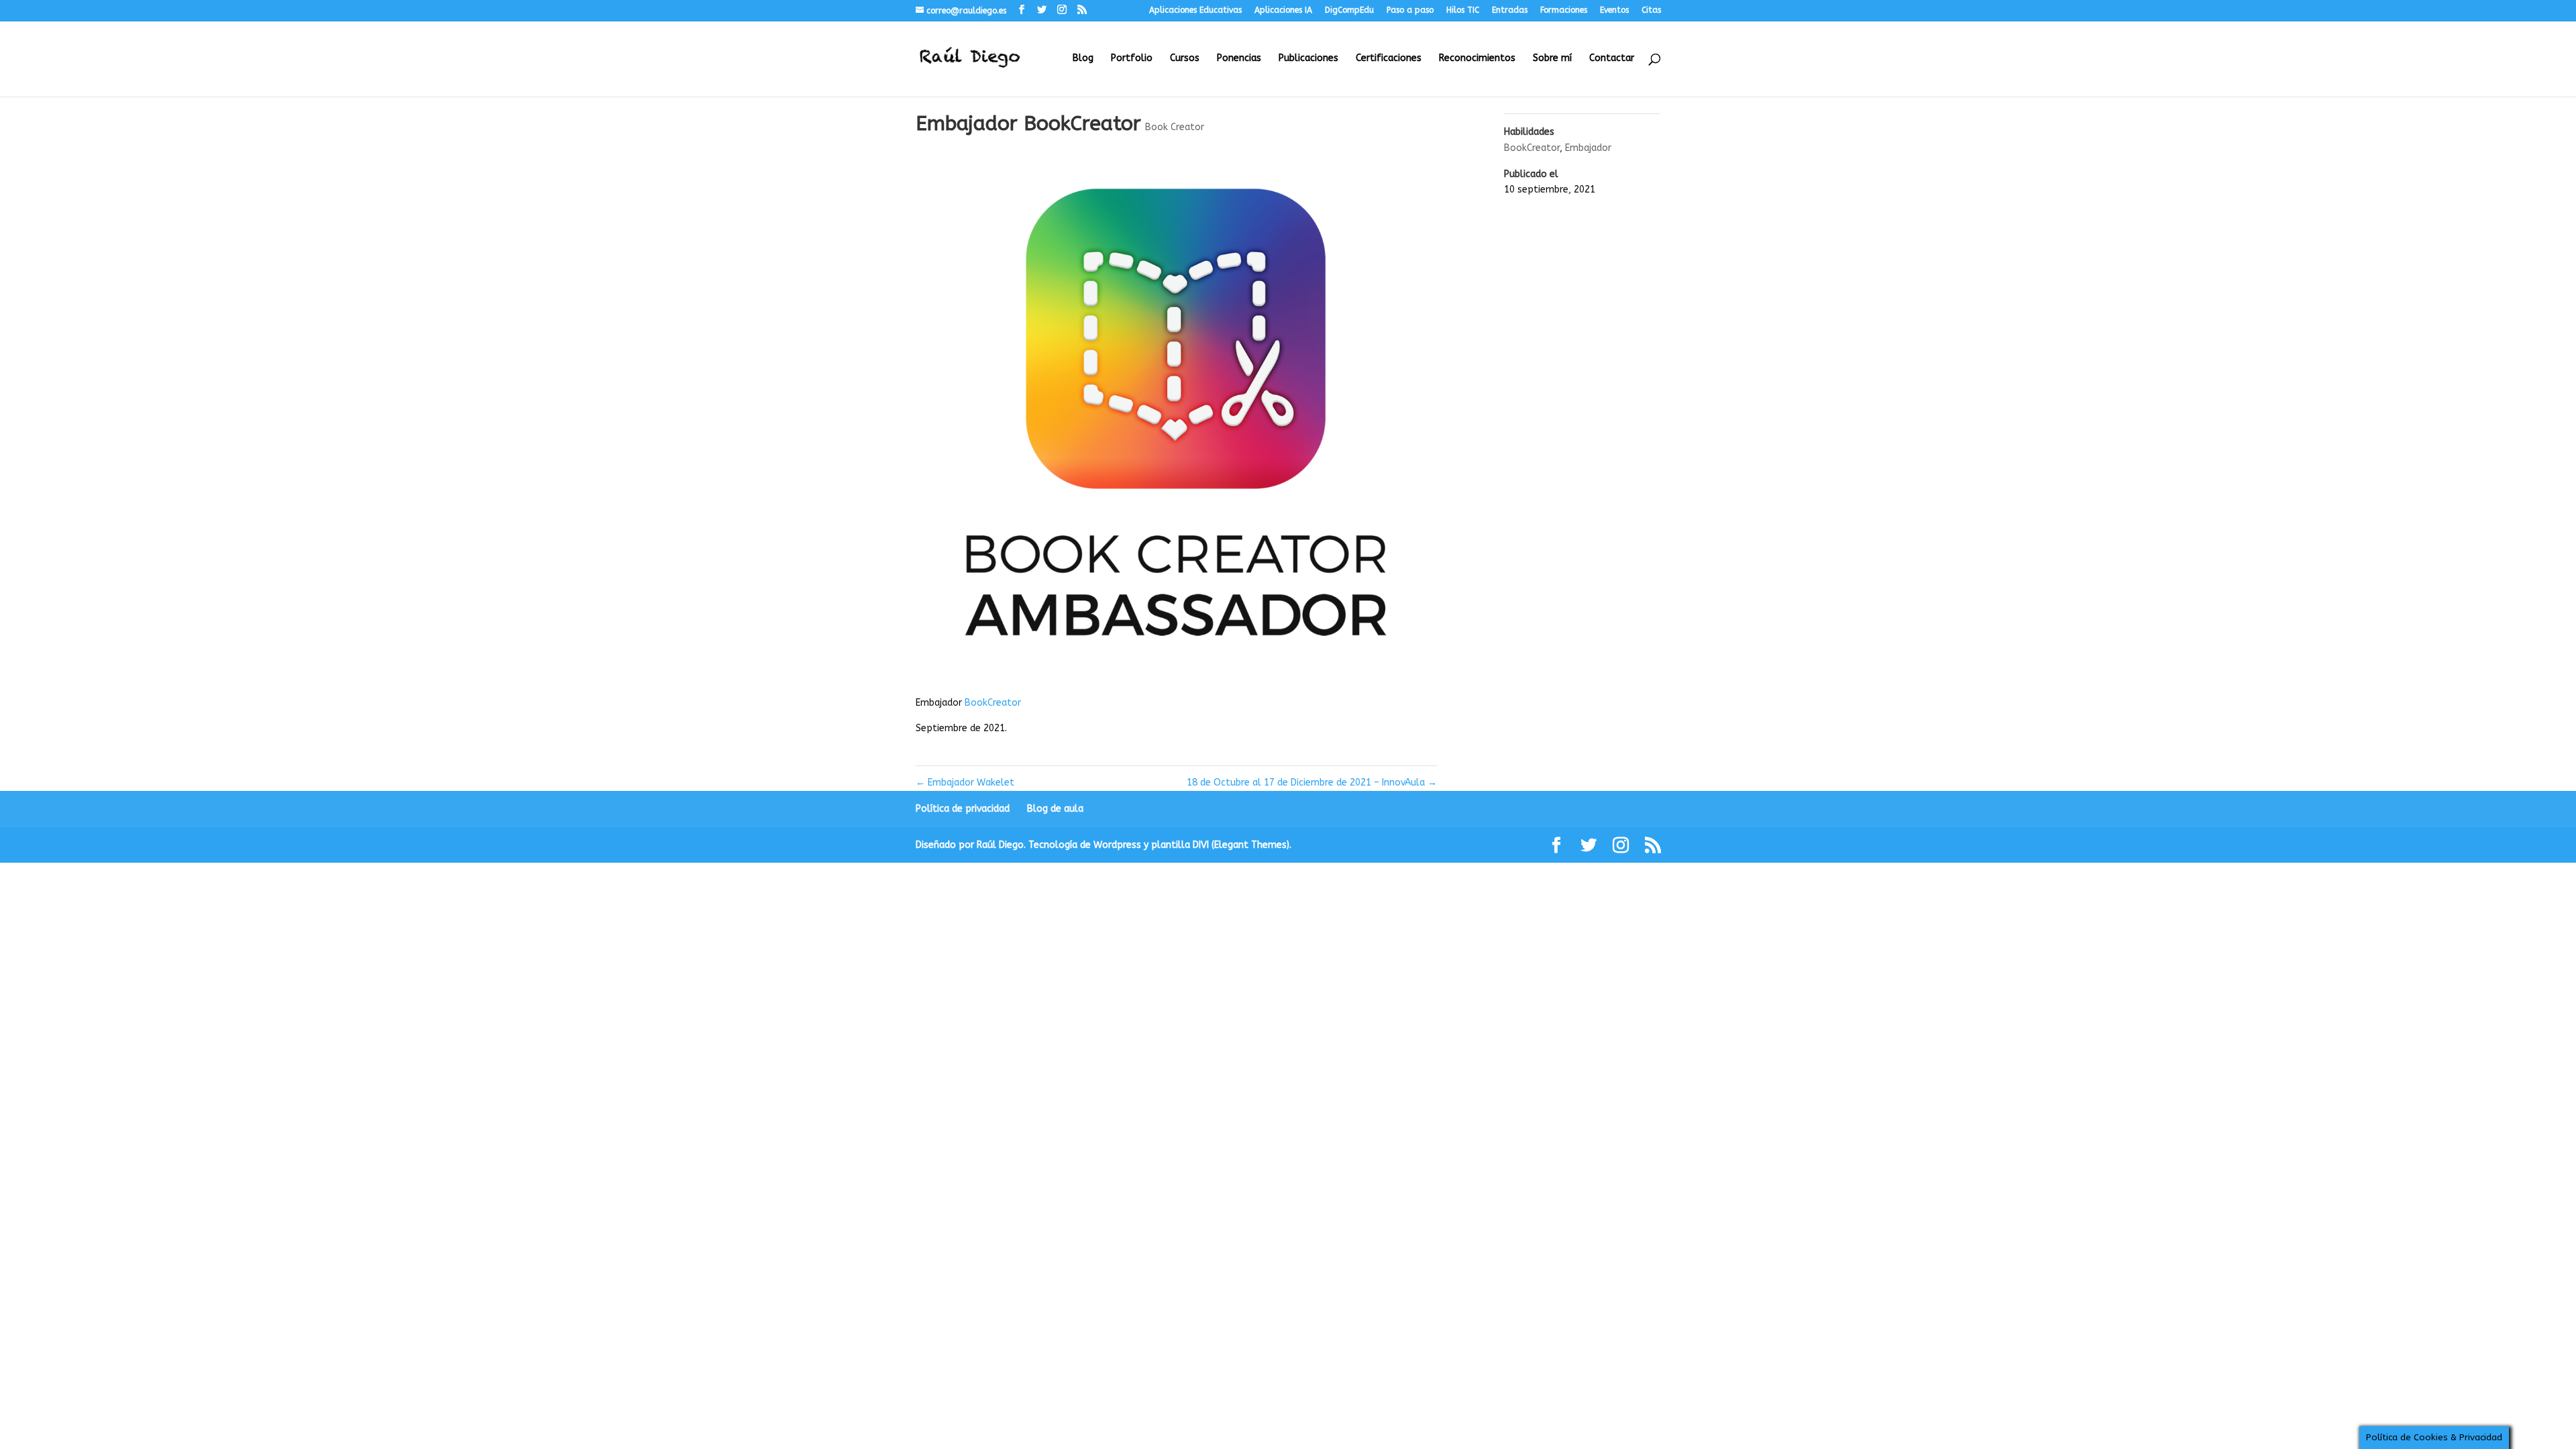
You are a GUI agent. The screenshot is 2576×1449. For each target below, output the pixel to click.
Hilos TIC (1463, 10)
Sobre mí (1552, 59)
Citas (1651, 10)
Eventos (1614, 10)
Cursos (1185, 59)
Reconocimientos (1477, 59)
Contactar (1612, 59)
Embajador (1588, 148)
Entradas (1510, 10)
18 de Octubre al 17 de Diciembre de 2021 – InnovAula (1312, 783)
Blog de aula (1055, 809)
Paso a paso (1410, 10)
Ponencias (1239, 59)
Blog (1083, 59)
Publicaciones (1308, 59)
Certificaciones (1389, 59)
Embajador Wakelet (965, 783)
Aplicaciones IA (1283, 10)
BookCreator (993, 703)
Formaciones (1564, 10)
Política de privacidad (963, 809)
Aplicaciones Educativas (1195, 10)
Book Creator (1175, 127)
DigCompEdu (1349, 10)
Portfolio (1132, 59)
